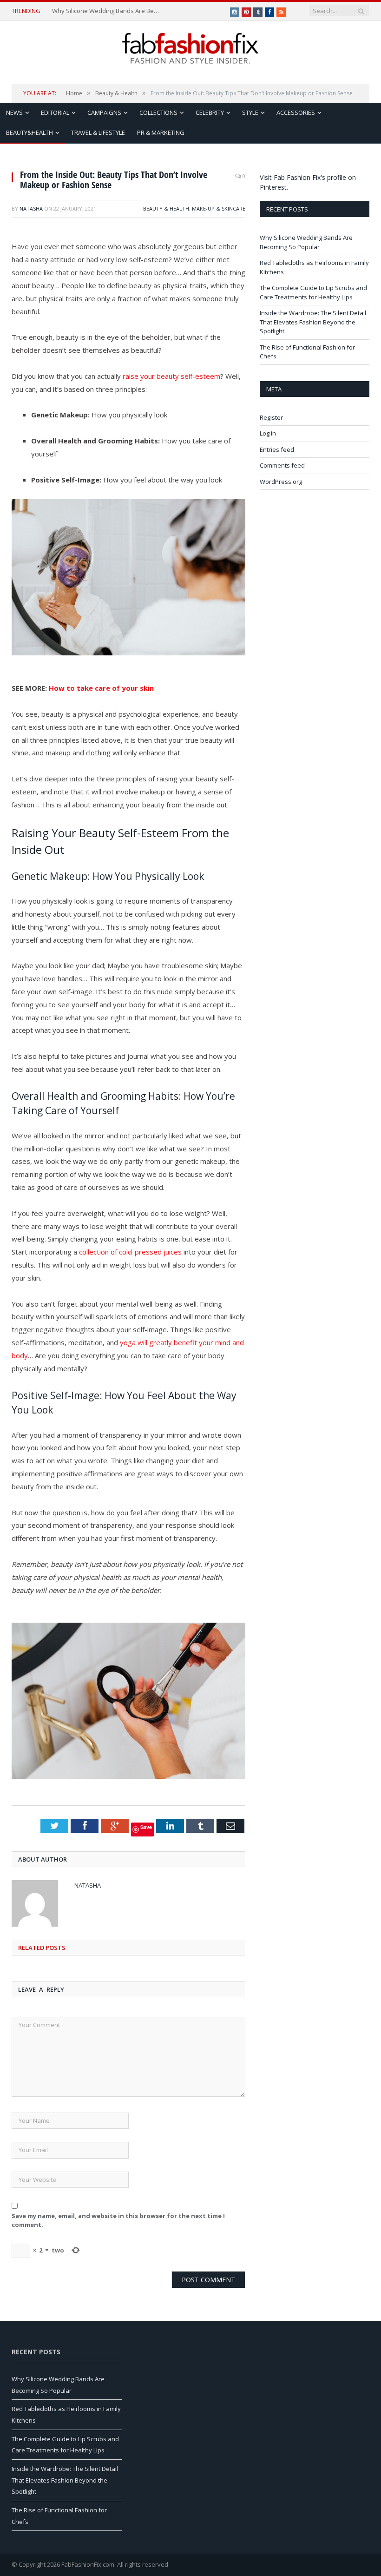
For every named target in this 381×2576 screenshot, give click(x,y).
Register (271, 417)
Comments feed (282, 465)
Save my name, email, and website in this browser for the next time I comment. (118, 2220)
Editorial (55, 112)
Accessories (296, 112)
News (14, 112)
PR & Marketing (161, 132)
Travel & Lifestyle (98, 132)
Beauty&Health (30, 132)
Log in (268, 433)
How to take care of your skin (101, 688)
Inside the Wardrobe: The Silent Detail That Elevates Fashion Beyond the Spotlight (313, 322)
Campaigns (104, 112)
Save (146, 1827)
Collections (158, 112)
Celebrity (210, 112)
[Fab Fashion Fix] (190, 48)
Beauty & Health (166, 208)
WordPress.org (281, 482)
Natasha (31, 208)
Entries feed (277, 449)
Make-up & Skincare (219, 208)
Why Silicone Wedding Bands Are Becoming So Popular (107, 11)
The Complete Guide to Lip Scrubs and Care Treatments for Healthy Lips (313, 292)
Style (250, 112)
